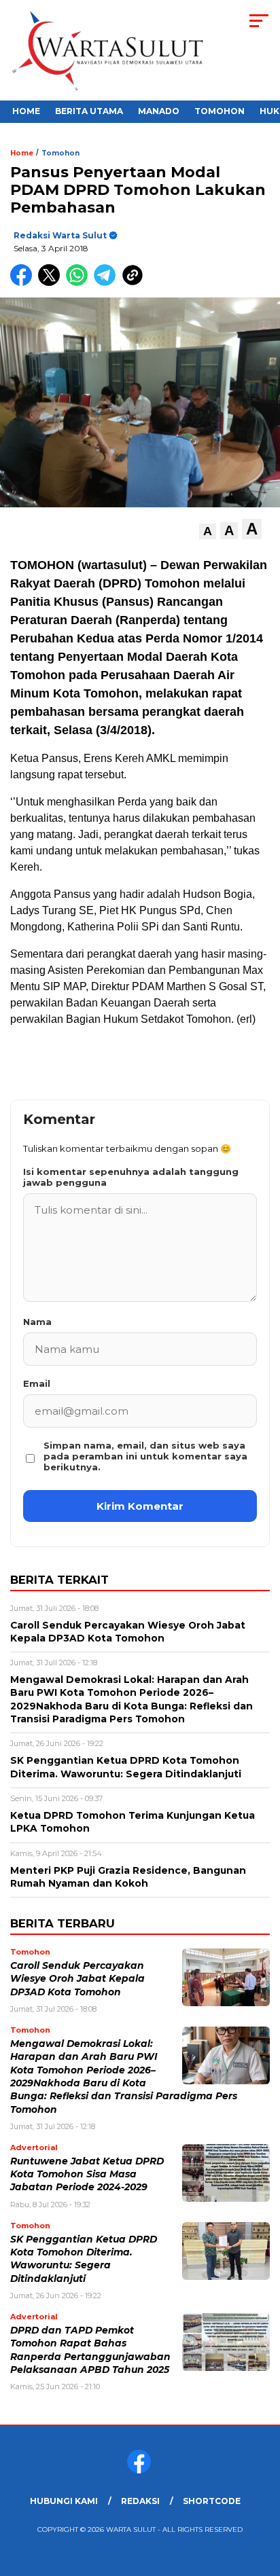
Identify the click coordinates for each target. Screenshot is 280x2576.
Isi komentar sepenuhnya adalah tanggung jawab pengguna (131, 1177)
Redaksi (140, 2501)
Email (37, 1383)
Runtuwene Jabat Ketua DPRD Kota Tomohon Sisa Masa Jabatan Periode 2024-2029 (87, 2174)
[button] (208, 531)
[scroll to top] (261, 2497)
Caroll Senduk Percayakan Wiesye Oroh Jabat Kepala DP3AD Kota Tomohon (77, 1979)
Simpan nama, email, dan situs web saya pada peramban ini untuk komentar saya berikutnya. (145, 1456)
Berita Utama (89, 111)
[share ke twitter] (52, 283)
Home (26, 111)
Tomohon (220, 111)
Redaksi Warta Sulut (60, 235)
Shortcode (212, 2501)
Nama (37, 1322)
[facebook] (140, 2470)
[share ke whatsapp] (80, 283)
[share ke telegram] (106, 283)
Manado (159, 111)
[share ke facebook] (24, 283)
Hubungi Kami (64, 2501)
